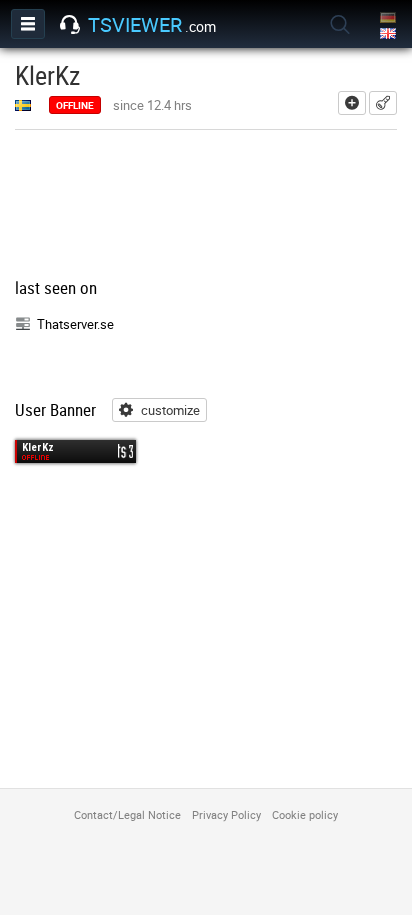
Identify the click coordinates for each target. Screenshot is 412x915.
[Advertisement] (206, 206)
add (352, 103)
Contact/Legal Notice (127, 814)
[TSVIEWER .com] (70, 25)
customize (170, 410)
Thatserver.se (75, 324)
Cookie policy (305, 814)
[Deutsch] (389, 18)
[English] (389, 34)
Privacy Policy (226, 814)
